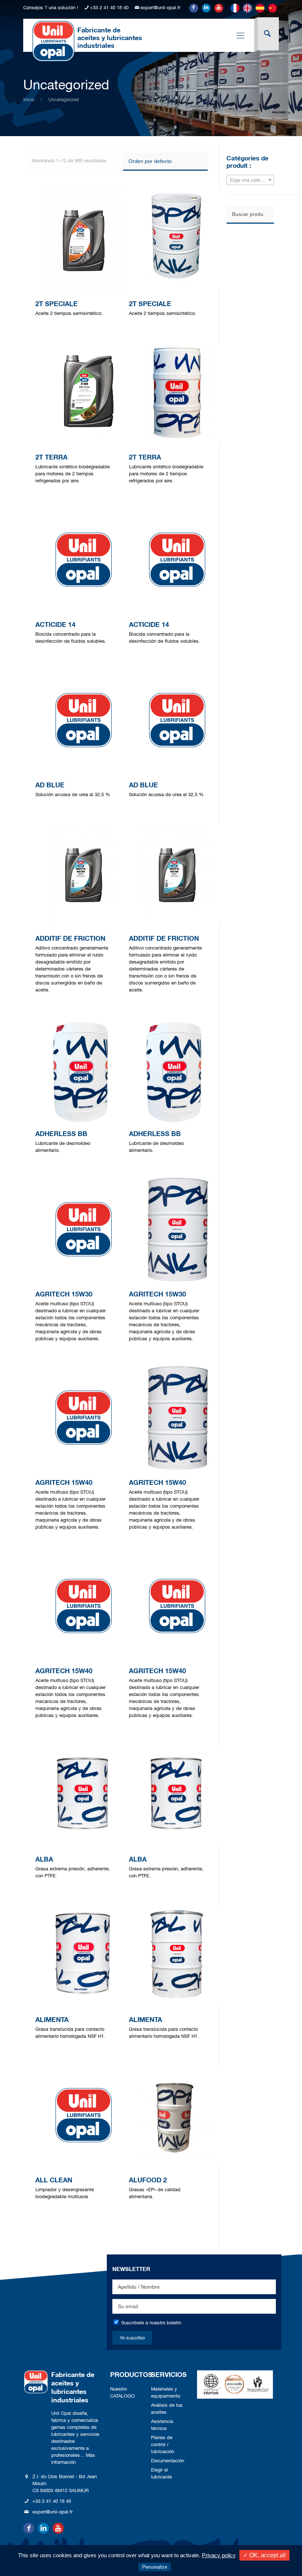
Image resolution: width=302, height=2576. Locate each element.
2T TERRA (51, 457)
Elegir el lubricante (161, 2473)
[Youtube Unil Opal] (219, 8)
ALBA (44, 1859)
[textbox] (250, 180)
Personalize (155, 2567)
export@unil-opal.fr (160, 8)
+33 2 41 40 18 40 (109, 8)
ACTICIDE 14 (55, 624)
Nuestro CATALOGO (122, 2392)
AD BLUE (50, 785)
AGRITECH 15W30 (64, 1294)
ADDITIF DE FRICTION (70, 938)
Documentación (168, 2461)
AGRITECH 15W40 (64, 1482)
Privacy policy (219, 2555)
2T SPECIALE (57, 304)
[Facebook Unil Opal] (194, 8)
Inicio (29, 100)
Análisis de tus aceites (167, 2409)
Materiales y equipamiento (166, 2392)
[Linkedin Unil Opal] (206, 8)
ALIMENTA (52, 2019)
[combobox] (250, 180)
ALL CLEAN (54, 2180)
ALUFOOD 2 (148, 2180)
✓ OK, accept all (264, 2555)
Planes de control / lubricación (163, 2444)
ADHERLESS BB (61, 1133)
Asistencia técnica (162, 2425)
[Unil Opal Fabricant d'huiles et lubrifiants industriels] (53, 41)
